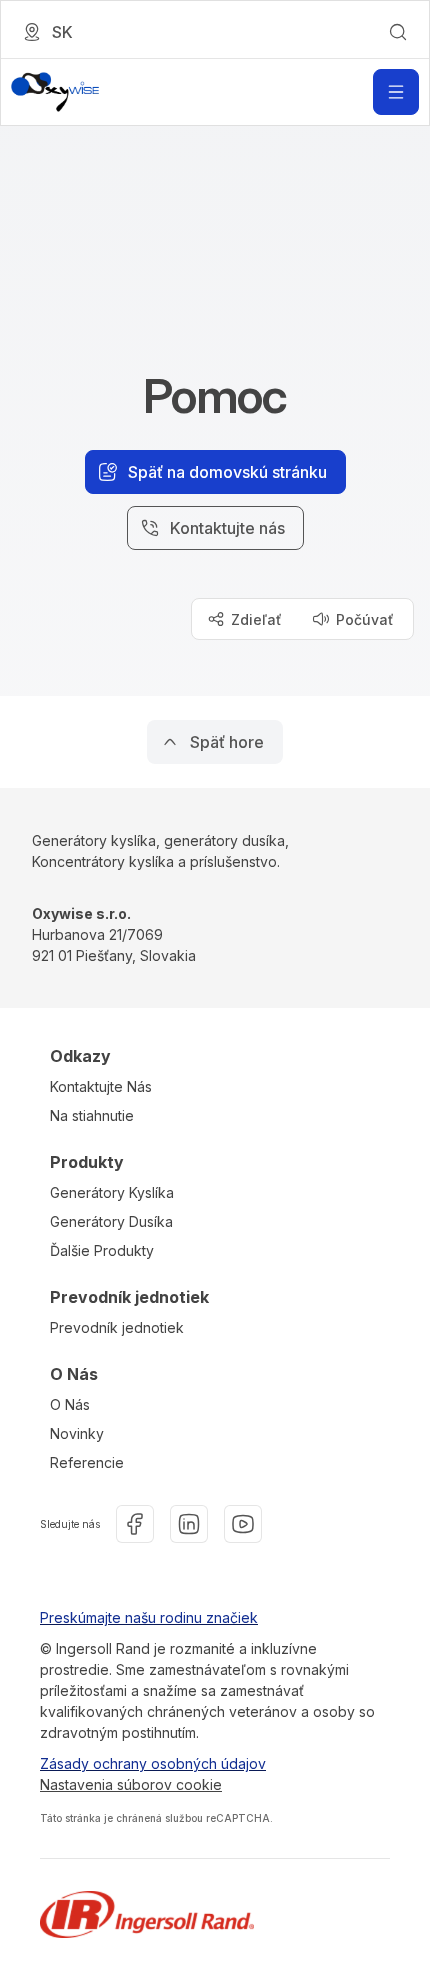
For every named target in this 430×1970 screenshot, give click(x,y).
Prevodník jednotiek (117, 1327)
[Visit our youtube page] (243, 1524)
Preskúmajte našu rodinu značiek (149, 1617)
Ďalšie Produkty (102, 1250)
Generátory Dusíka (111, 1221)
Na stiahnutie (92, 1115)
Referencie (87, 1462)
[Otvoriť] (396, 92)
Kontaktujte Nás (101, 1086)
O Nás (70, 1404)
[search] (398, 32)
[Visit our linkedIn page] (189, 1524)
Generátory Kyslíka (112, 1192)
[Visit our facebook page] (135, 1524)
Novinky (77, 1433)
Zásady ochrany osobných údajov (153, 1763)
